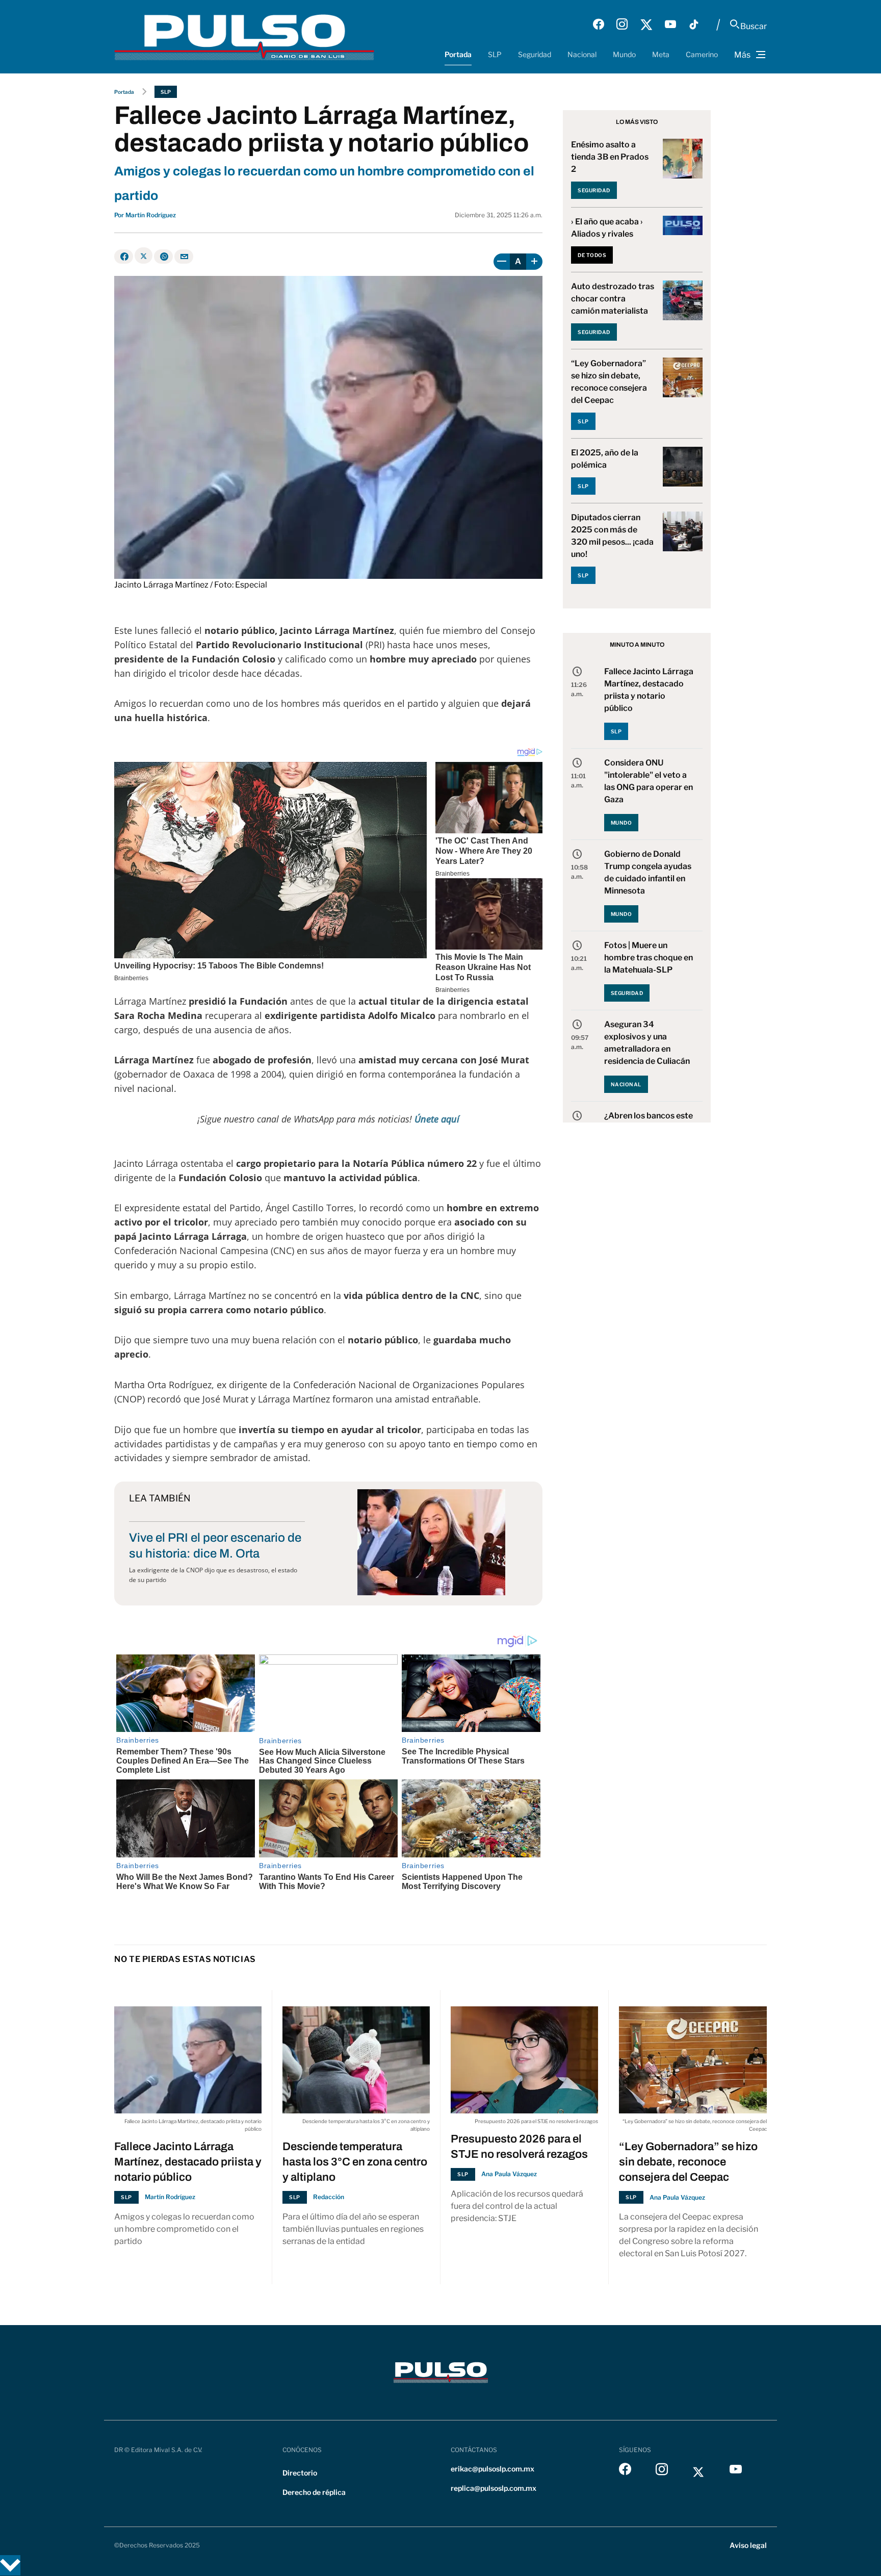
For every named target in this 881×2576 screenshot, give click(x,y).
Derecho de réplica (314, 2492)
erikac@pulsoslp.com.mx (493, 2469)
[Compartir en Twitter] (144, 256)
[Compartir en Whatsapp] (163, 257)
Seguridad (535, 54)
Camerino (702, 54)
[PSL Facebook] (599, 24)
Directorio (300, 2473)
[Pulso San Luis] (244, 36)
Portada (458, 54)
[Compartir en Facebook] (124, 257)
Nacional (582, 54)
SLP (495, 54)
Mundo (624, 54)
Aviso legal (748, 2545)
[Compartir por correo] (184, 257)
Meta (661, 54)
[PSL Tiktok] (694, 24)
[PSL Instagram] (622, 24)
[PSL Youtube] (670, 24)
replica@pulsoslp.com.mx (494, 2488)
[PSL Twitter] (646, 24)
